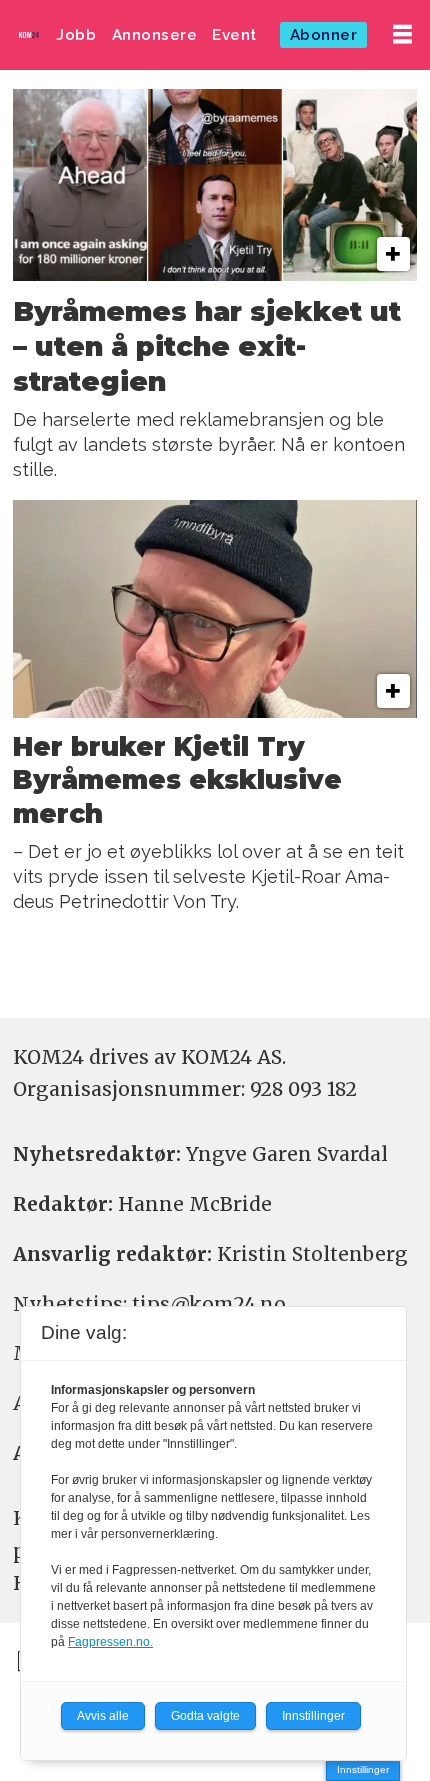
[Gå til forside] (29, 35)
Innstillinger (363, 1769)
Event (234, 35)
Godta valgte (205, 1716)
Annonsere (155, 35)
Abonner (324, 35)
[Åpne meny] (402, 35)
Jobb (76, 35)
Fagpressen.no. (110, 1642)
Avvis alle (103, 1716)
